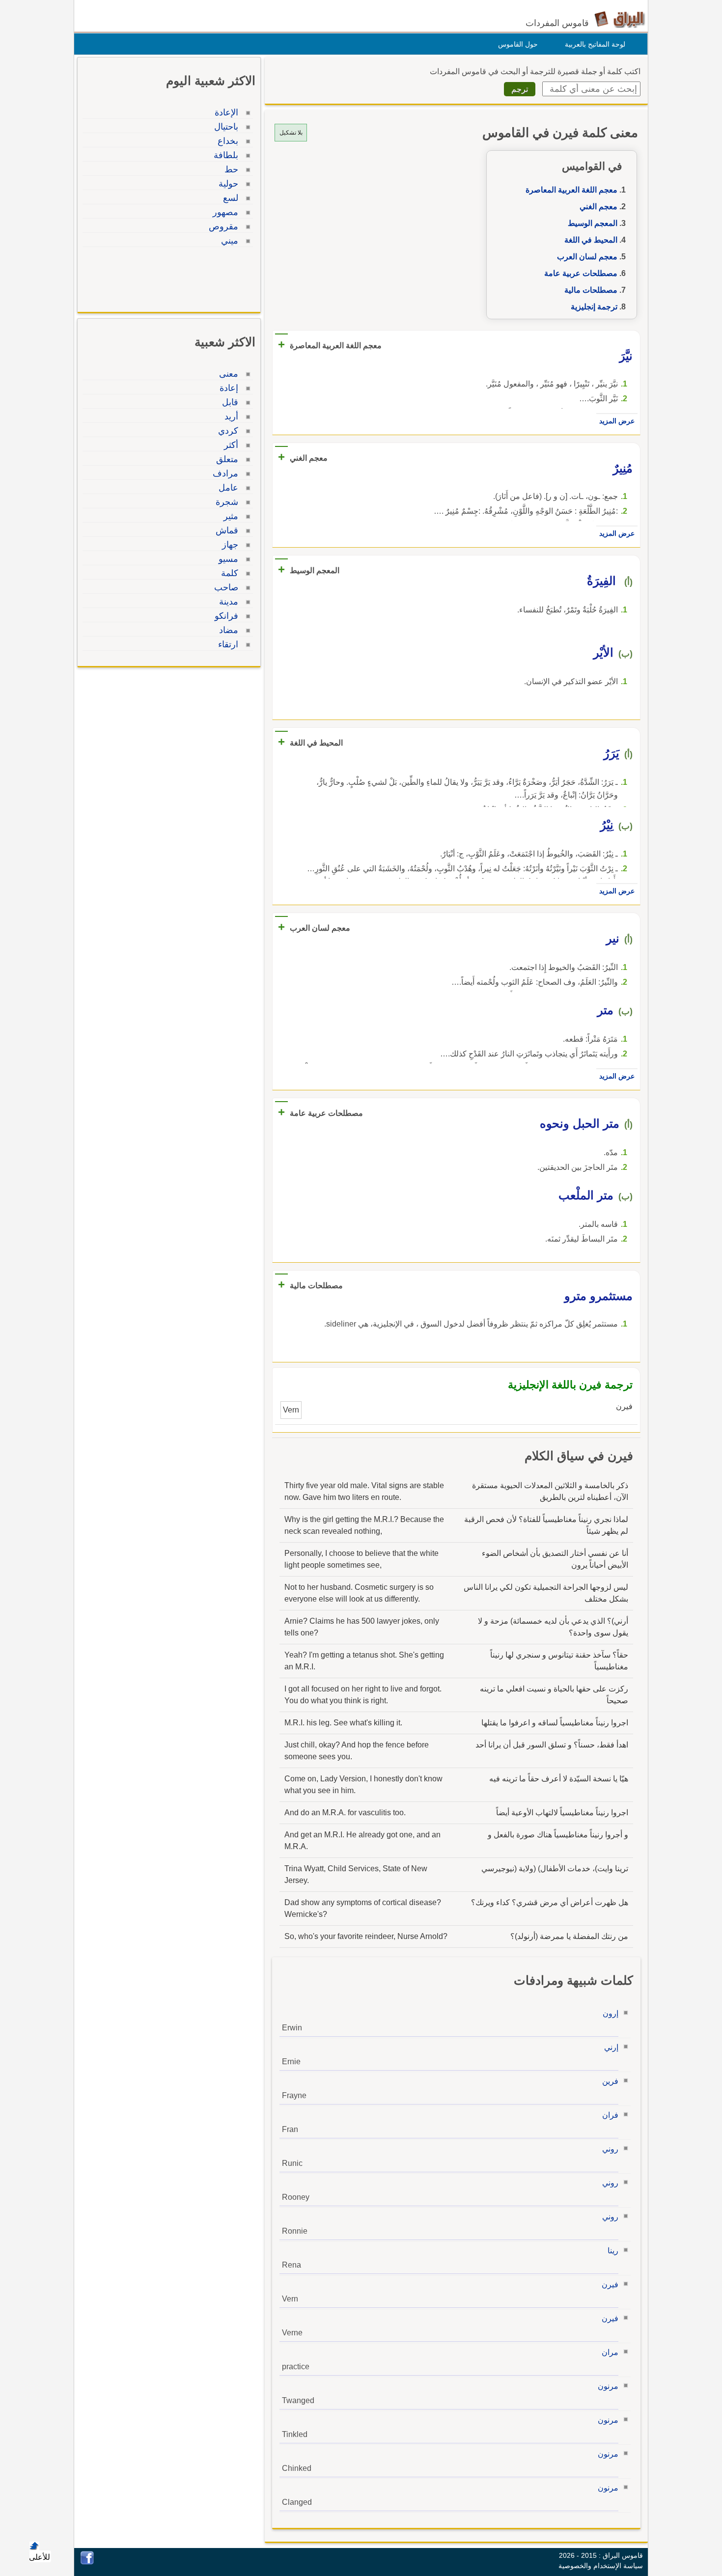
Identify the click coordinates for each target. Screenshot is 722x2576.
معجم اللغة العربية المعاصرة (571, 190)
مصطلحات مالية (591, 290)
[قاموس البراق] (620, 19)
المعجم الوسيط (593, 223)
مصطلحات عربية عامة (581, 273)
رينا (613, 2251)
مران (610, 2352)
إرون (611, 2013)
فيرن (610, 2285)
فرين (610, 2081)
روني (610, 2149)
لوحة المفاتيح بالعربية (595, 44)
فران (610, 2115)
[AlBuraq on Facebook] (87, 2562)
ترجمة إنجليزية (594, 307)
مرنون (608, 2386)
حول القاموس (518, 44)
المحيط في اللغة (591, 240)
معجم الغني (598, 207)
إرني (611, 2047)
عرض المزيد (617, 421)
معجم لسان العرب (587, 257)
